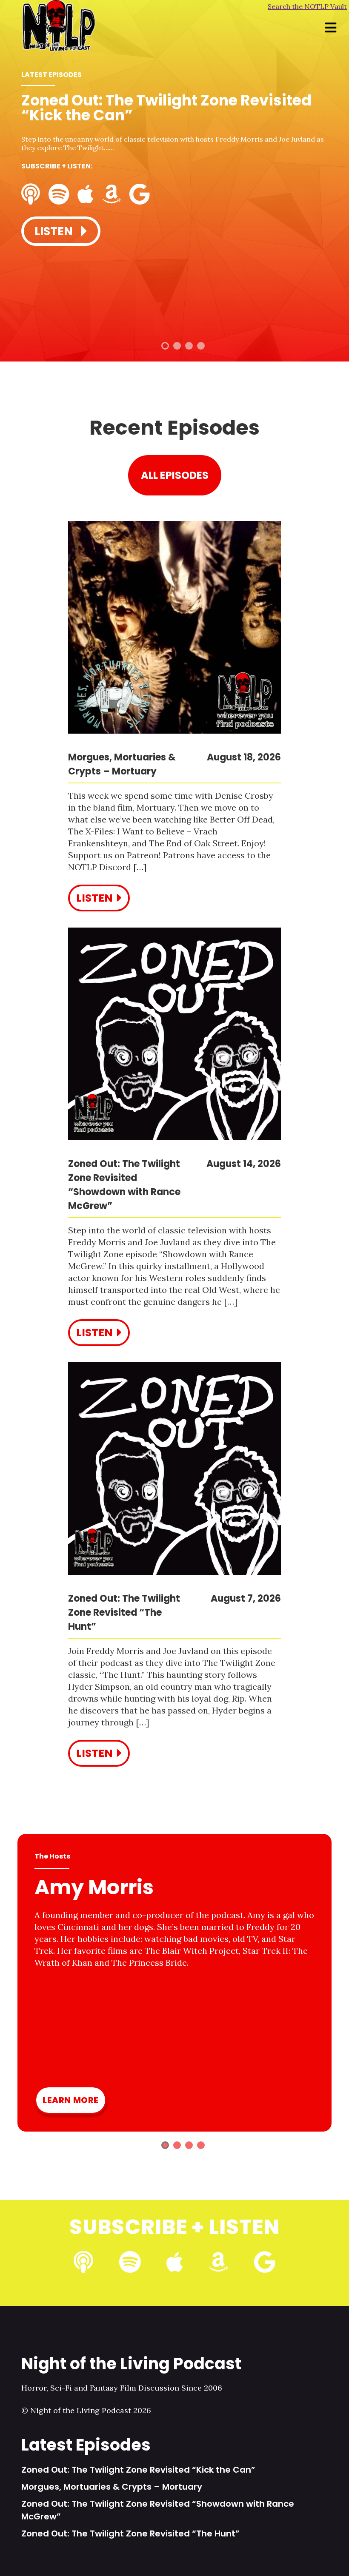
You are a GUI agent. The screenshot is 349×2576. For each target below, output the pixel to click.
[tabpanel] (174, 171)
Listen (55, 231)
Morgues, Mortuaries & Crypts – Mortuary (112, 2487)
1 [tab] (165, 346)
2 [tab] (177, 346)
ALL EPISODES (175, 475)
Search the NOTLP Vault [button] (307, 6)
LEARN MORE (71, 2100)
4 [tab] (201, 346)
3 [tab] (189, 346)
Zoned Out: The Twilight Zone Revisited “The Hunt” (130, 2533)
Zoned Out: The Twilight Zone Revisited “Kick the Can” (138, 2470)
